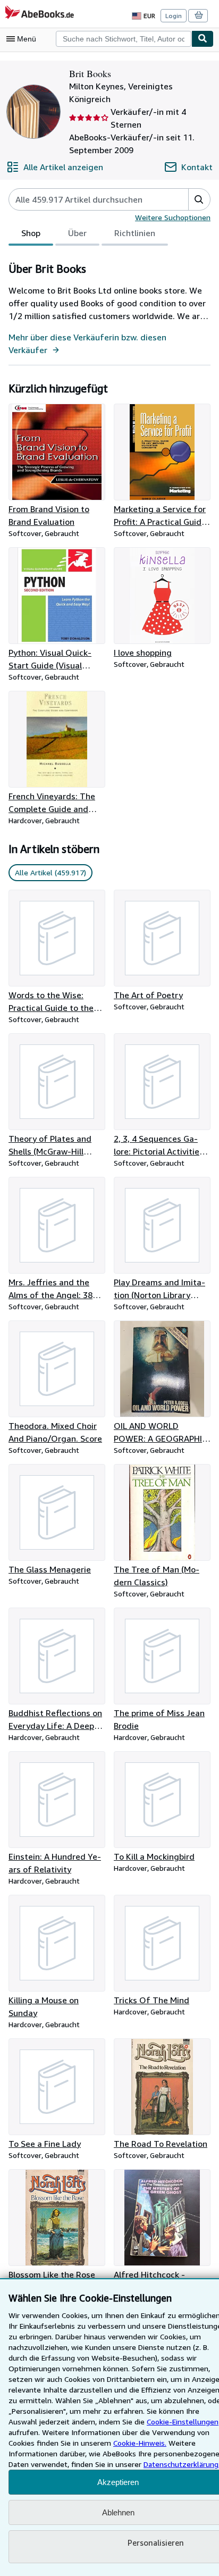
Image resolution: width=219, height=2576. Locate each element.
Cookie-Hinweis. (140, 2443)
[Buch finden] (203, 39)
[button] (199, 199)
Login (174, 16)
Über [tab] (77, 233)
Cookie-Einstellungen (183, 2422)
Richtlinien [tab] (135, 233)
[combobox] (124, 39)
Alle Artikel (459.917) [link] (50, 872)
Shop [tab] (31, 233)
